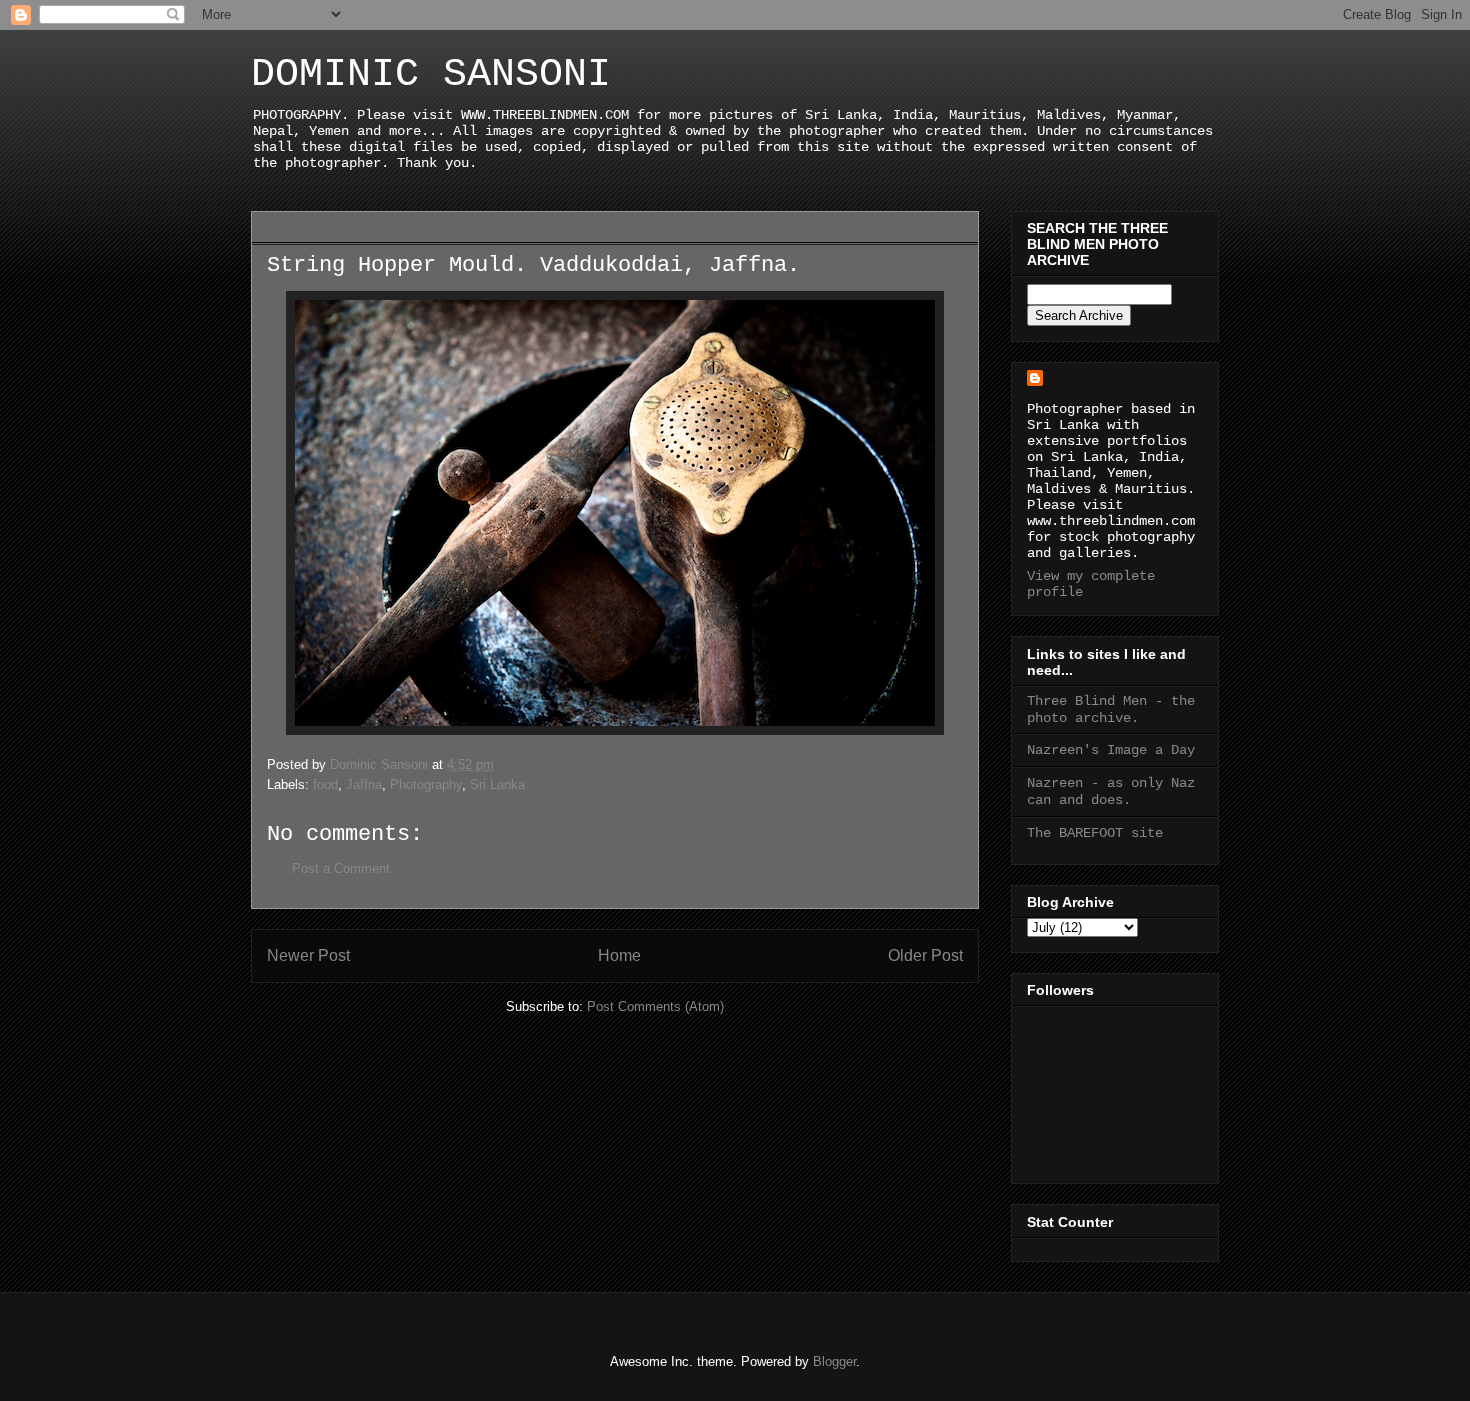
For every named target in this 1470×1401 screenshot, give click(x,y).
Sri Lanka (497, 784)
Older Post (925, 955)
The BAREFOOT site (1095, 833)
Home (619, 955)
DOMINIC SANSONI (431, 74)
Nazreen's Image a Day (1111, 750)
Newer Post (308, 955)
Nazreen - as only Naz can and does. (1111, 791)
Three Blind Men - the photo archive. (1111, 709)
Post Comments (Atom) (655, 1006)
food (325, 784)
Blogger (834, 1361)
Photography (426, 784)
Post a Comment (341, 868)
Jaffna (364, 784)
